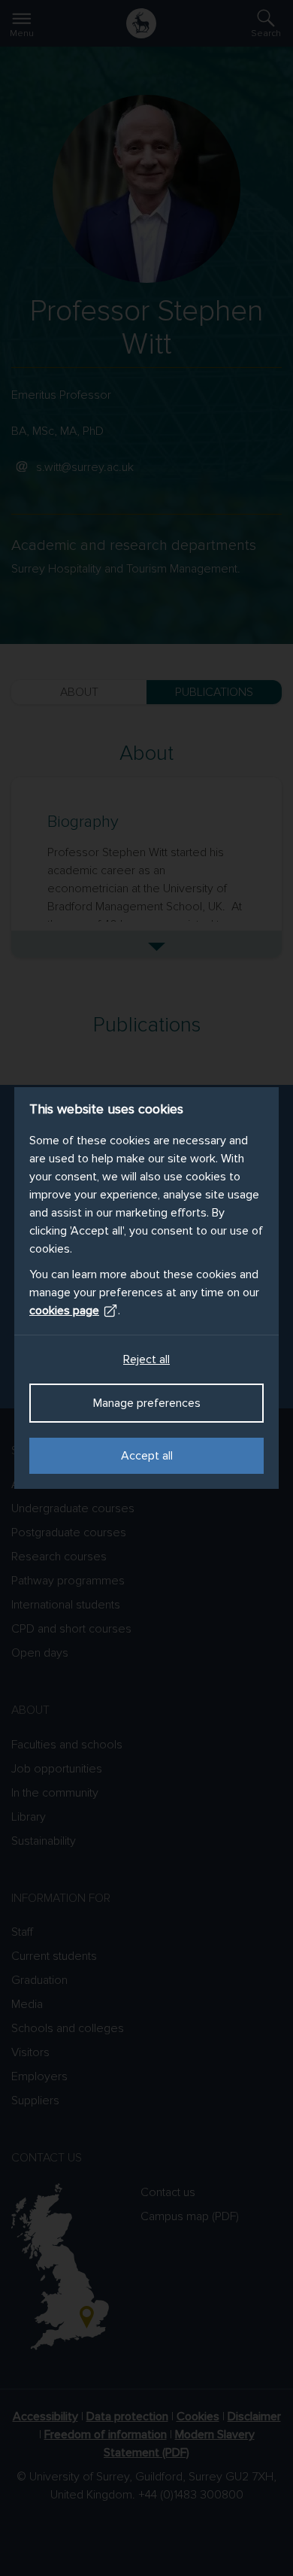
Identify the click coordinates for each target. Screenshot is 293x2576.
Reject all (146, 1359)
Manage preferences (147, 1403)
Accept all (147, 1456)
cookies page (64, 1311)
